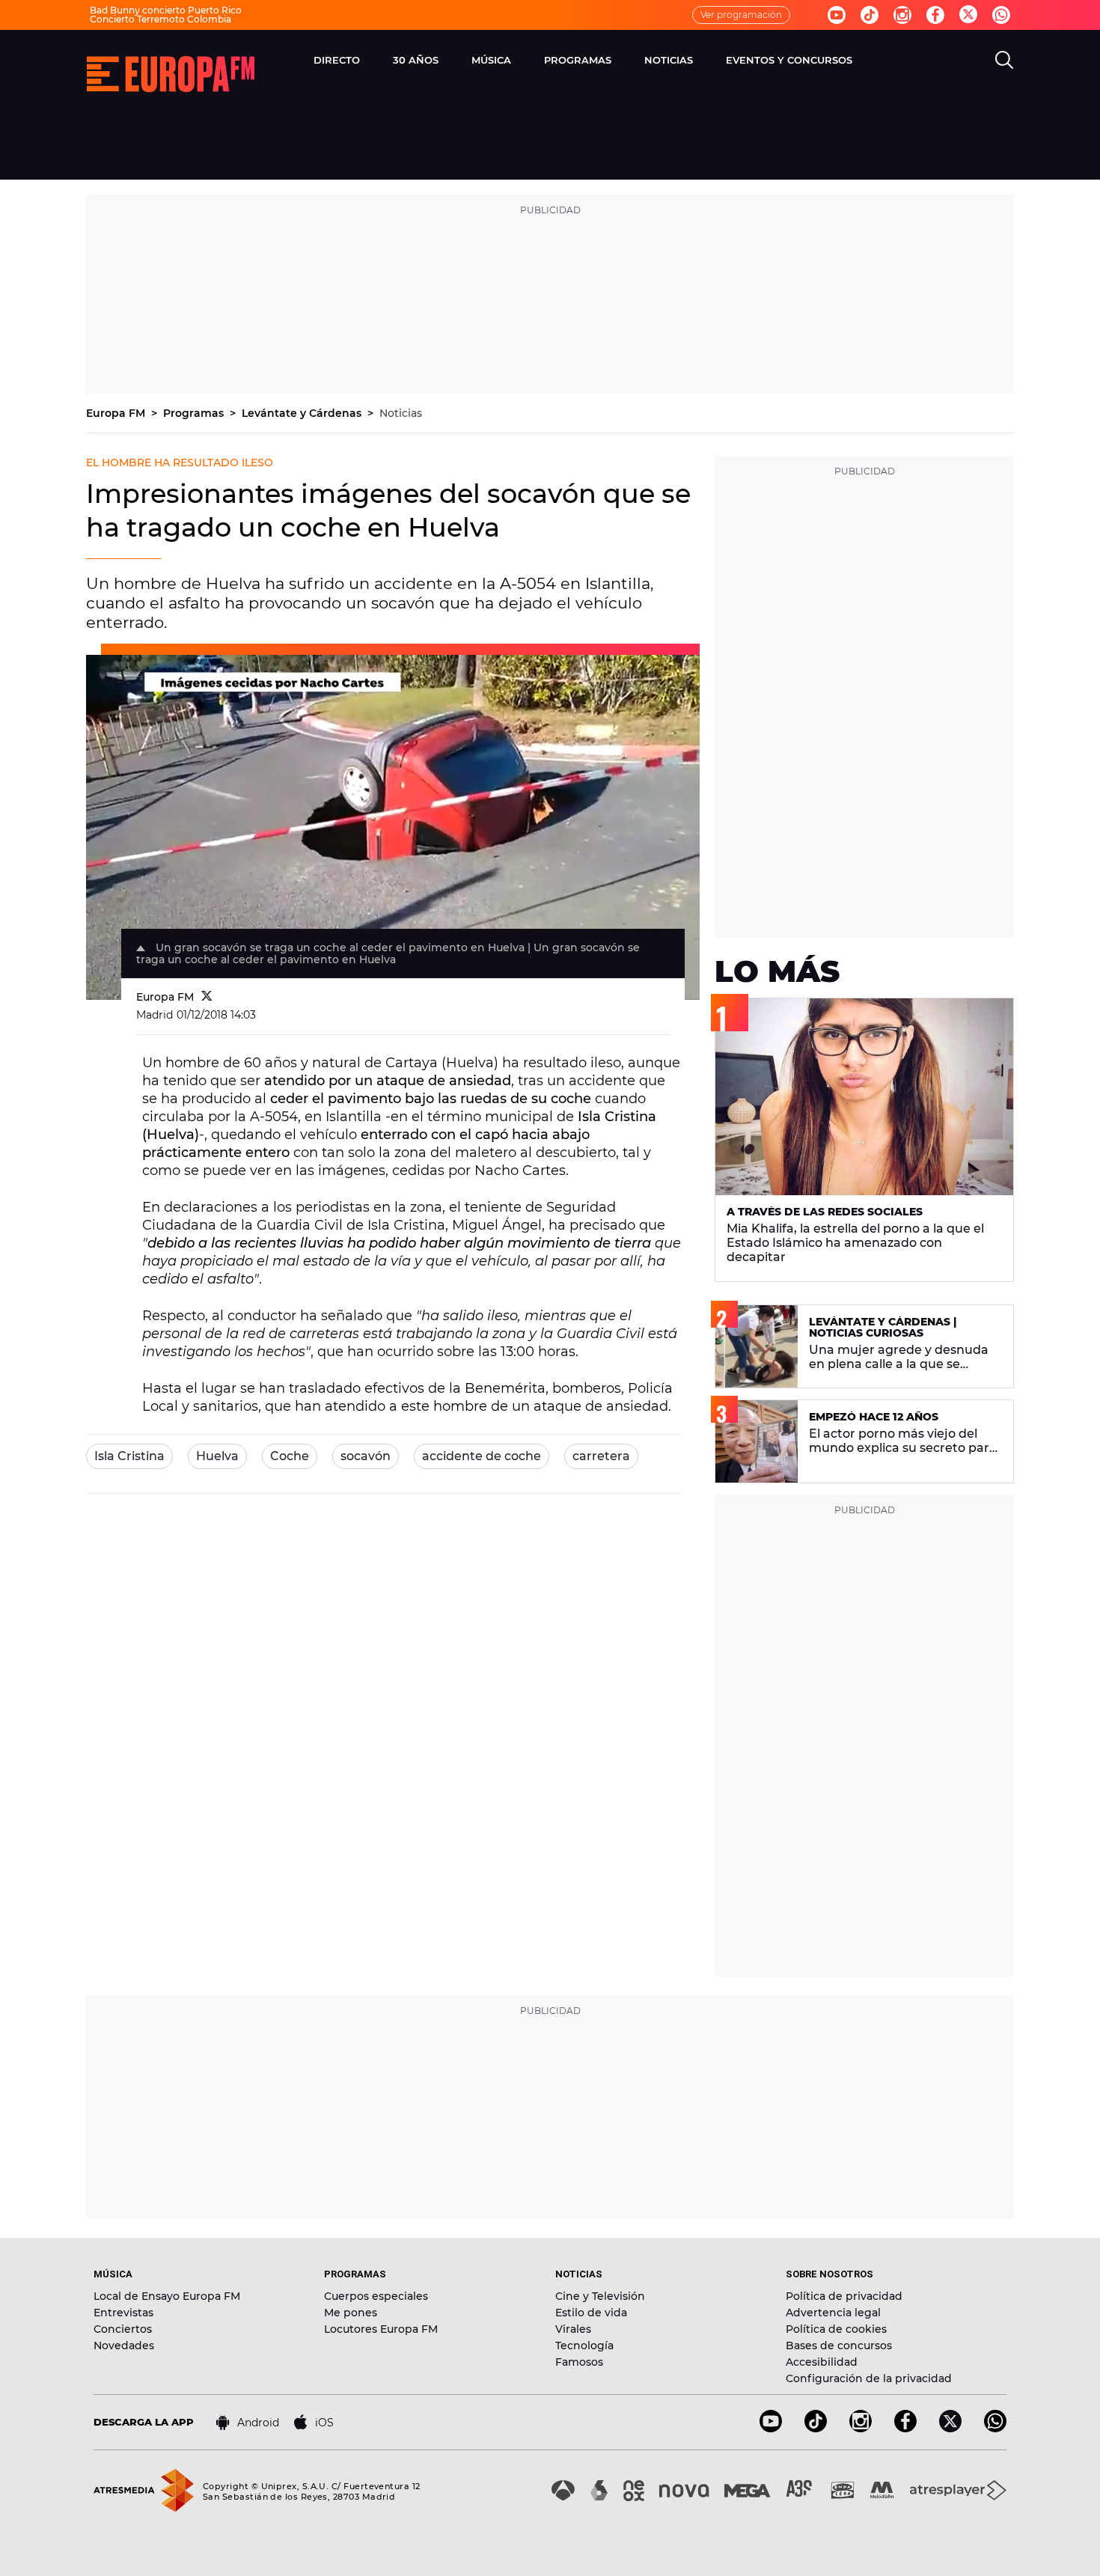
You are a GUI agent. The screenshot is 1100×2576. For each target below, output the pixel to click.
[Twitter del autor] (207, 997)
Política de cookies (836, 2329)
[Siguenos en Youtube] (837, 15)
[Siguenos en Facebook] (935, 15)
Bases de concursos (839, 2345)
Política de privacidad (844, 2296)
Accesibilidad (822, 2362)
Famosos (579, 2362)
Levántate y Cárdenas (303, 413)
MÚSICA (491, 60)
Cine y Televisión (600, 2296)
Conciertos (123, 2329)
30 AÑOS (416, 60)
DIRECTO (337, 60)
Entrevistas (123, 2313)
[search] (1004, 60)
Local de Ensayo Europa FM (167, 2296)
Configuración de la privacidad (869, 2378)
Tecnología (584, 2345)
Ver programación (741, 15)
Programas (195, 413)
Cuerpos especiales (376, 2296)
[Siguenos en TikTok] (816, 2428)
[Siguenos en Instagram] (902, 15)
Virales (573, 2329)
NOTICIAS (669, 60)
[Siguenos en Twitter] (968, 15)
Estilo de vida (591, 2313)
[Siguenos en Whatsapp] (1001, 15)
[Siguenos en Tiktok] (870, 15)
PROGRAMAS (578, 60)
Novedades (124, 2345)
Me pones (351, 2313)
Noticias (401, 413)
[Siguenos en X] (950, 2428)
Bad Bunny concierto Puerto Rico (166, 10)
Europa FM (117, 413)
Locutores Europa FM (381, 2329)
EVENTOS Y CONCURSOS (789, 60)
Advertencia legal (833, 2313)
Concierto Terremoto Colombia (161, 19)
